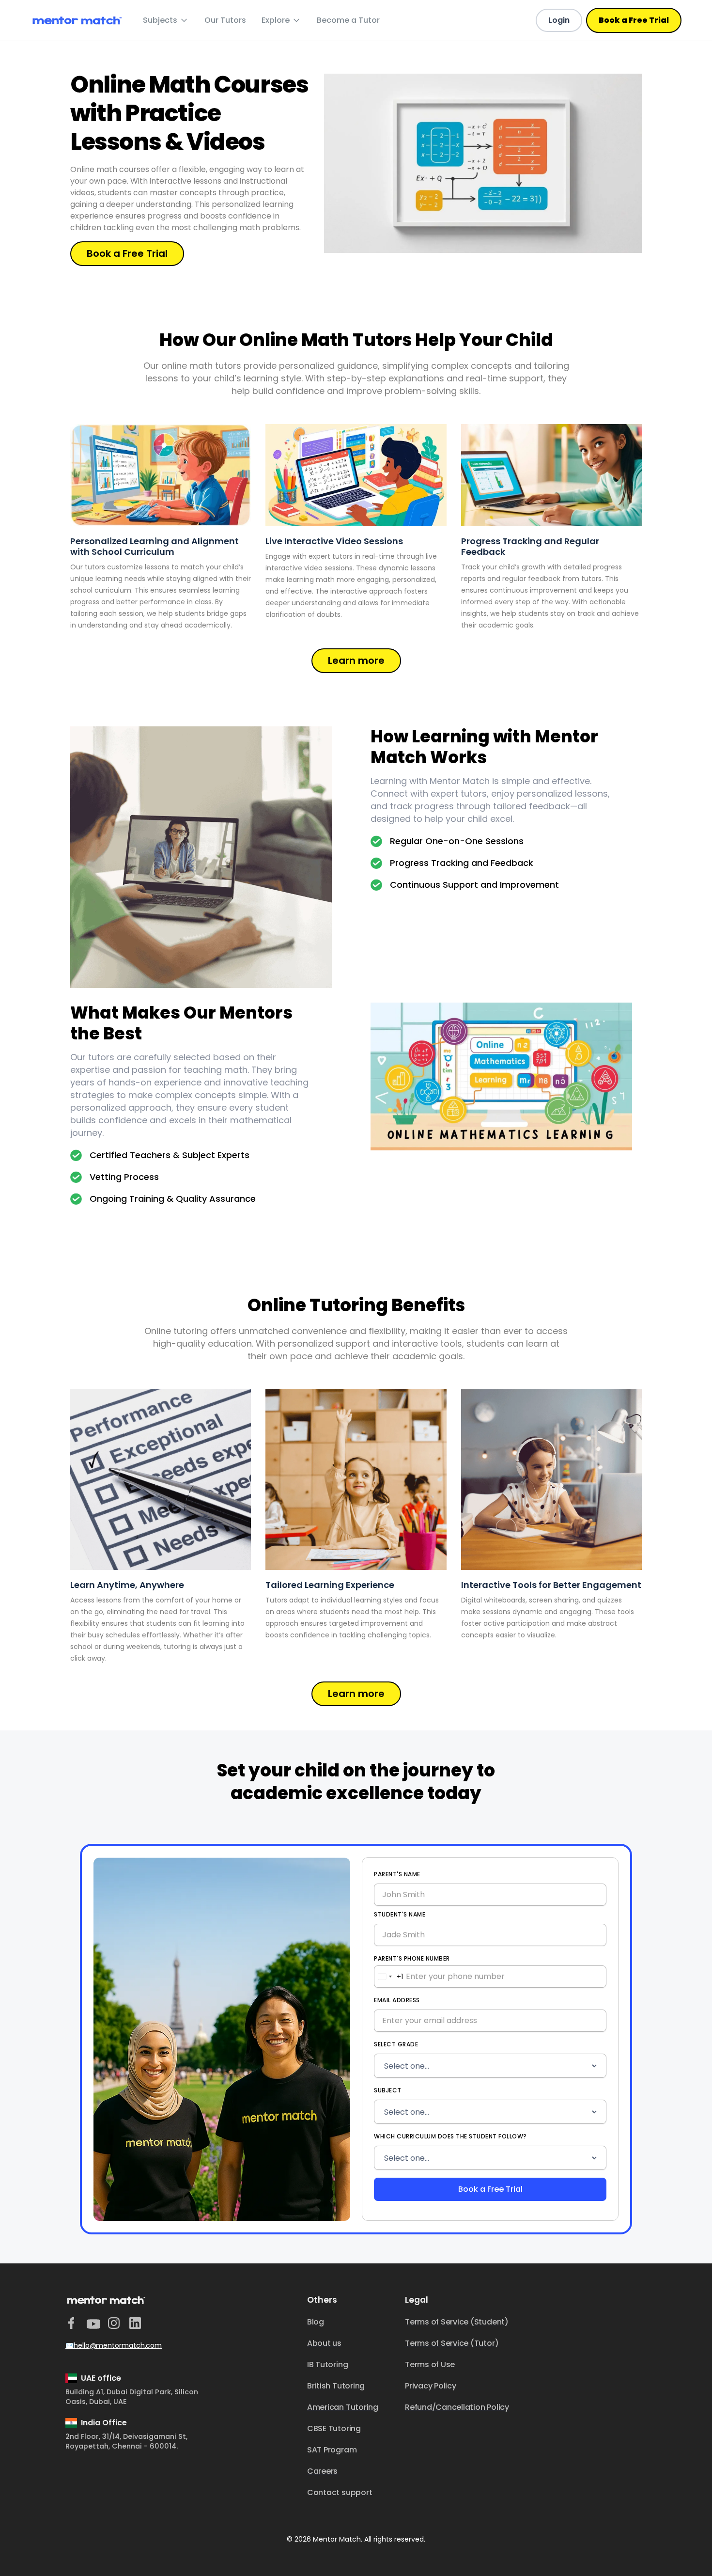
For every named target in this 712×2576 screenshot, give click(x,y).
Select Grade (396, 2044)
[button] (166, 20)
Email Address (397, 2000)
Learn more (356, 660)
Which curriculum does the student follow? (450, 2136)
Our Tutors (225, 20)
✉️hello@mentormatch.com (114, 2345)
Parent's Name (397, 1874)
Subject (388, 2090)
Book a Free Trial (634, 20)
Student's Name (400, 1914)
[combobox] (389, 1977)
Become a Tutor (348, 20)
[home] (77, 21)
